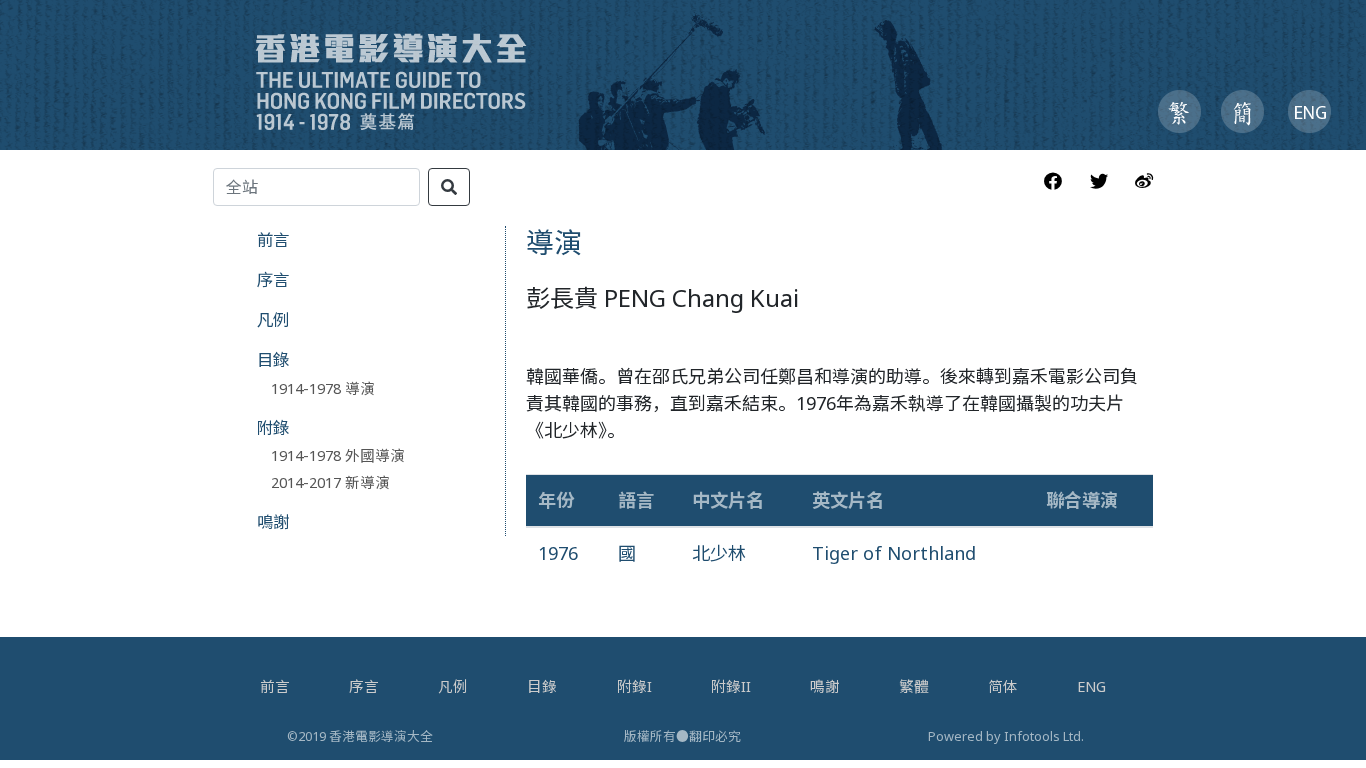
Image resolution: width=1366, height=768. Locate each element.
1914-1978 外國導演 (338, 455)
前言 (273, 239)
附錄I (634, 686)
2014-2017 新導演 (330, 482)
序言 (273, 279)
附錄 (273, 427)
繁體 (914, 686)
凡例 (273, 319)
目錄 (273, 359)
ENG (1091, 686)
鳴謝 (273, 521)
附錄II (731, 686)
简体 (1003, 686)
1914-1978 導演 (323, 388)
